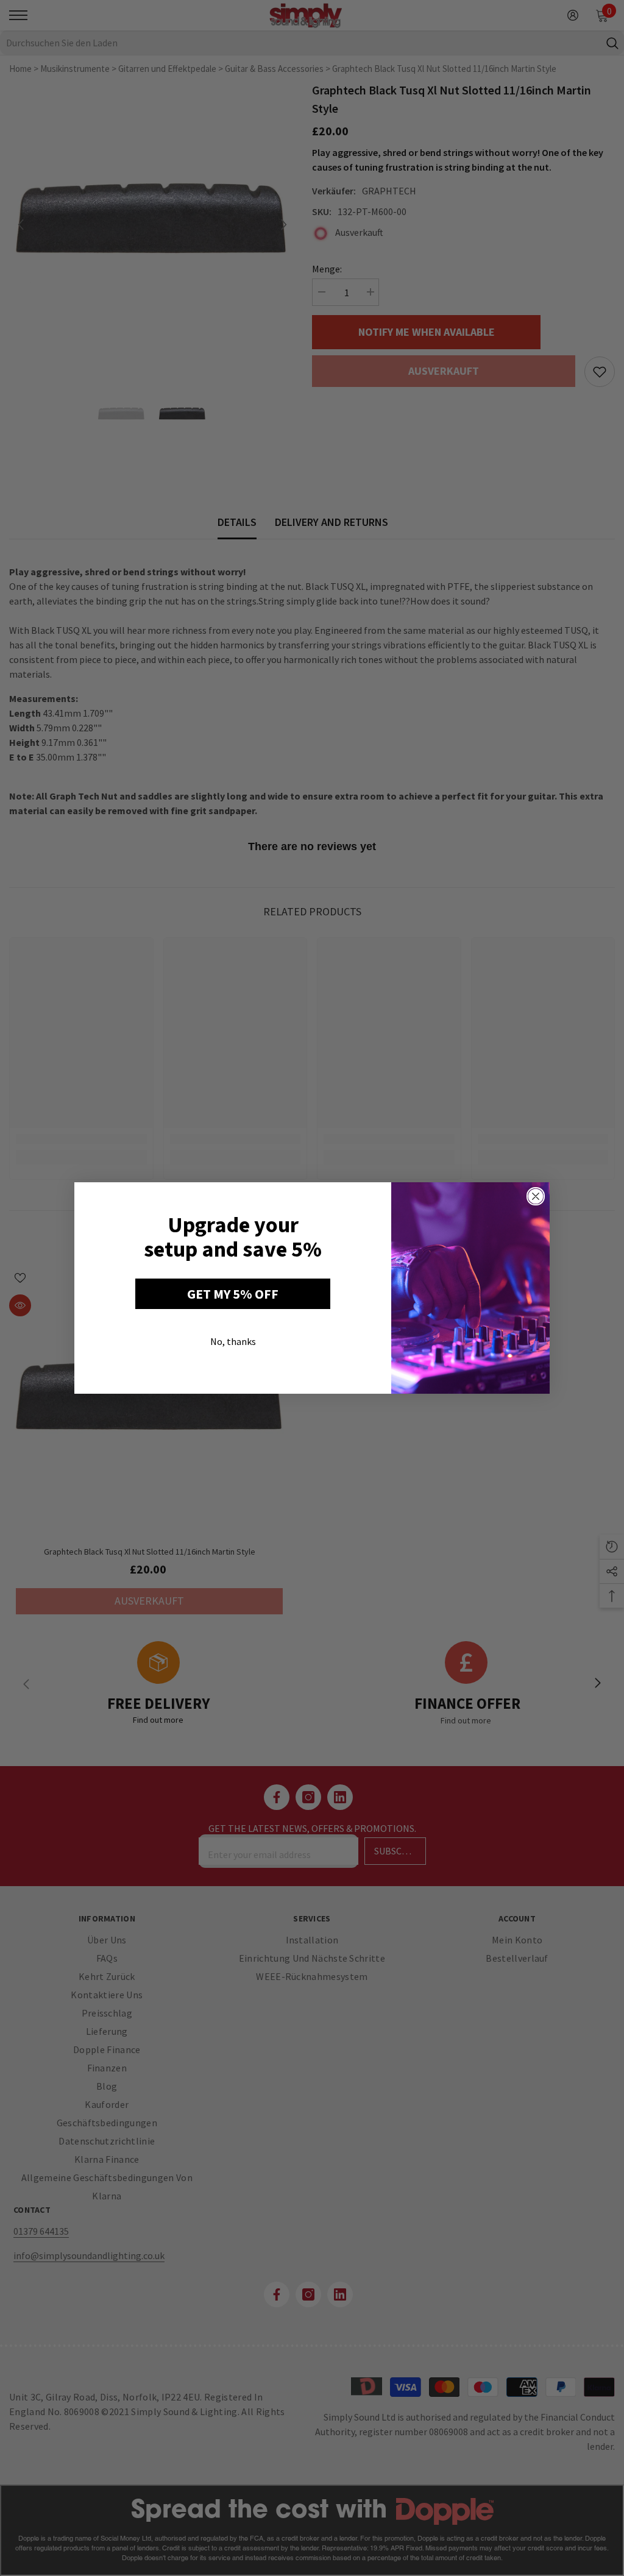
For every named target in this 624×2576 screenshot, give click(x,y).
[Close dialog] (536, 1196)
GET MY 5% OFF (233, 1294)
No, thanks (233, 1341)
